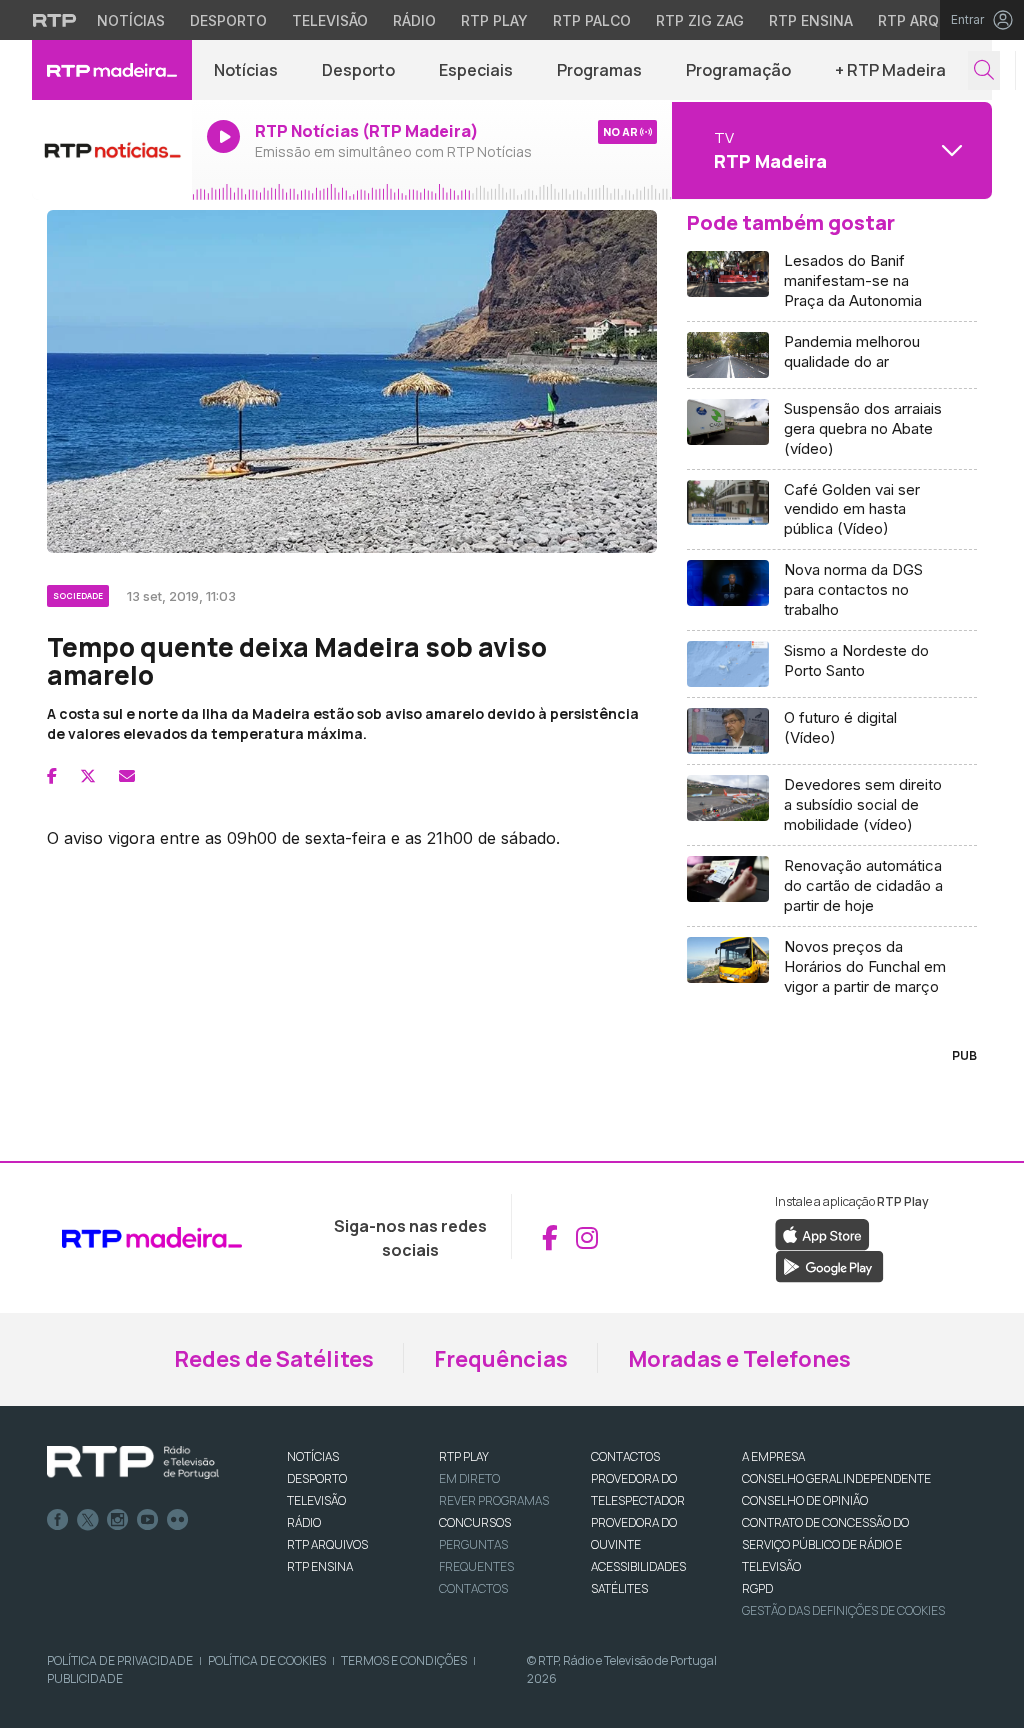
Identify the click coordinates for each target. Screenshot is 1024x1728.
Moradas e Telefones (739, 1359)
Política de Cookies (267, 1660)
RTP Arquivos (930, 20)
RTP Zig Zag (700, 20)
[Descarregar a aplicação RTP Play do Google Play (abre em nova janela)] (829, 1265)
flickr (178, 1520)
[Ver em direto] (112, 150)
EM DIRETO (469, 1478)
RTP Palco (592, 20)
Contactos (473, 1588)
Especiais (476, 70)
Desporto (228, 20)
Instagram (118, 1520)
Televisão (330, 20)
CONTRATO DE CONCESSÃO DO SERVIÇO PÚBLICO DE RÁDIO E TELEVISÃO (825, 1544)
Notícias (131, 20)
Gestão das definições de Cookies (843, 1610)
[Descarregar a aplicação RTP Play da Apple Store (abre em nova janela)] (822, 1233)
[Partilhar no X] (88, 776)
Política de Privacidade (120, 1660)
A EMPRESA (773, 1456)
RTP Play (494, 20)
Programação (738, 70)
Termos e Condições (404, 1660)
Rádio (414, 20)
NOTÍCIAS (313, 1456)
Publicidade (85, 1678)
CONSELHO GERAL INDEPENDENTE (836, 1478)
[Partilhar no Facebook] (52, 776)
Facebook (58, 1520)
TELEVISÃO (316, 1500)
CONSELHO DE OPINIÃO (805, 1500)
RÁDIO (304, 1522)
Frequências (501, 1359)
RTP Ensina (811, 20)
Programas (599, 70)
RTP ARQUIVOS (327, 1544)
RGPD (757, 1588)
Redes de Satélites (274, 1359)
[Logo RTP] (133, 1463)
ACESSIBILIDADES (638, 1566)
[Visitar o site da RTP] (55, 20)
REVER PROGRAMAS (494, 1500)
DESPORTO (317, 1478)
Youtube (148, 1520)
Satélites (619, 1588)
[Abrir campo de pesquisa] (984, 70)
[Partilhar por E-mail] (127, 776)
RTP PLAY (464, 1456)
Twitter (88, 1520)
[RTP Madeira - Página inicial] (112, 70)
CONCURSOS (475, 1522)
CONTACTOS (625, 1456)
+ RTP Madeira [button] (890, 70)
